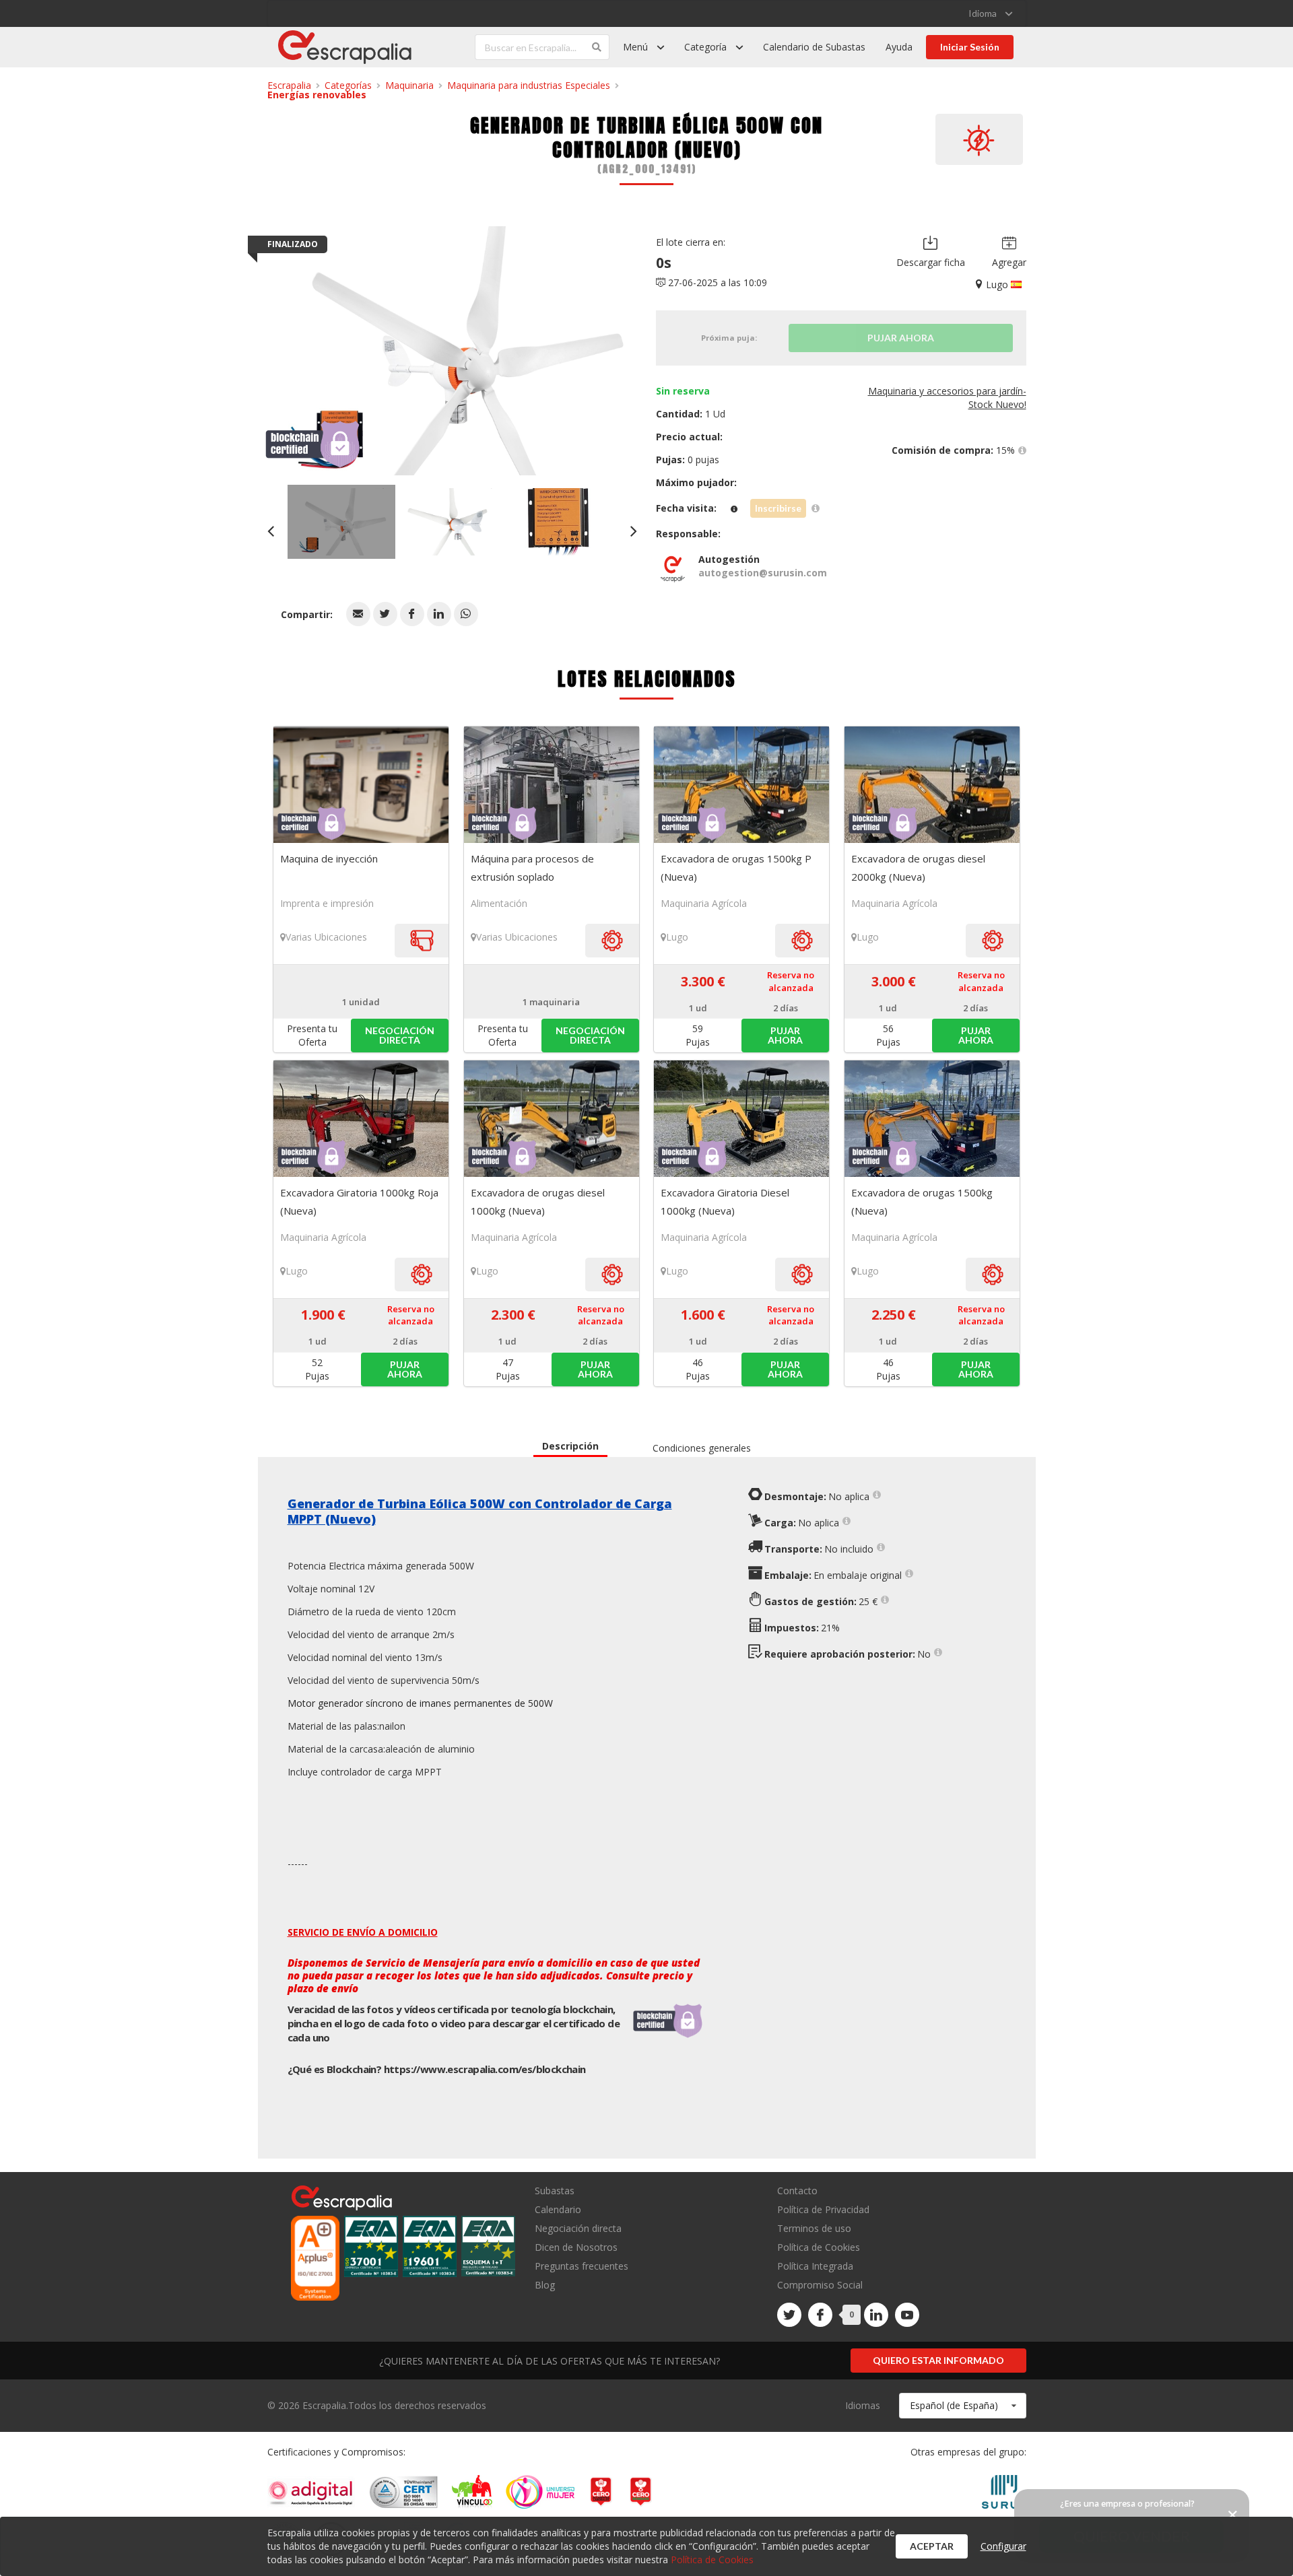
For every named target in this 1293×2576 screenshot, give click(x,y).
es (485, 2069)
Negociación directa (578, 2228)
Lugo (677, 937)
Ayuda (899, 47)
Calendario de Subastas (814, 47)
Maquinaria (409, 85)
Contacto (797, 2191)
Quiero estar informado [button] (938, 2360)
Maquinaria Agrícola (704, 903)
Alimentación (499, 903)
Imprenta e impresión (327, 903)
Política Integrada (815, 2266)
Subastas (555, 2191)
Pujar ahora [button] (785, 1035)
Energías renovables (317, 95)
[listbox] (990, 13)
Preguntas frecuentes (582, 2266)
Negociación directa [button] (400, 1035)
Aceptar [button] (932, 2546)
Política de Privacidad (823, 2209)
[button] (358, 614)
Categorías (348, 85)
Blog (545, 2284)
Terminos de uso (814, 2228)
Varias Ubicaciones (326, 937)
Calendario (558, 2209)
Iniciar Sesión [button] (970, 47)
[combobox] (963, 2406)
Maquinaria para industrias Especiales (529, 85)
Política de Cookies (819, 2247)
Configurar (1003, 2546)
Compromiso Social (820, 2285)
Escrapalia (289, 85)
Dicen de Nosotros (576, 2247)
